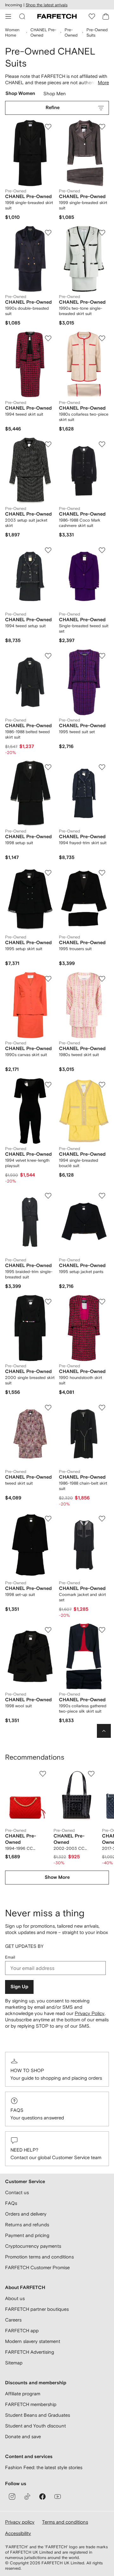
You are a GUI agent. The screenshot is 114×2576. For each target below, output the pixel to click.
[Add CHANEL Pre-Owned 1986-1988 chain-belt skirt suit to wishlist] (102, 1408)
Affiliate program (23, 2394)
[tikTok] (27, 2497)
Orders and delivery (26, 2214)
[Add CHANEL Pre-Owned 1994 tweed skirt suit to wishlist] (48, 338)
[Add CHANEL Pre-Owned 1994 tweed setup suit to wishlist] (48, 550)
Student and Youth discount (35, 2426)
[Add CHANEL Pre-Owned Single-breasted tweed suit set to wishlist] (102, 550)
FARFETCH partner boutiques (37, 2309)
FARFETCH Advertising (30, 2352)
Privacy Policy (90, 2013)
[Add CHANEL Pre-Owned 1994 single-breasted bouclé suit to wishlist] (102, 1085)
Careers (13, 2320)
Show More (57, 1877)
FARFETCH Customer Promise (37, 2267)
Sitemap (14, 2363)
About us (15, 2298)
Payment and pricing (27, 2235)
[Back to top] (104, 1731)
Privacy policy (20, 2522)
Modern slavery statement (33, 2341)
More (103, 82)
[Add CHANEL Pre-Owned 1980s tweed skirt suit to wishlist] (102, 979)
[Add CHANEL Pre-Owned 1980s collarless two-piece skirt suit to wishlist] (102, 338)
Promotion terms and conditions (39, 2257)
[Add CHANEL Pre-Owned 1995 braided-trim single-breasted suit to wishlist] (48, 1196)
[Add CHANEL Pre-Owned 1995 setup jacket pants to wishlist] (102, 1196)
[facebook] (42, 2497)
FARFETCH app (22, 2331)
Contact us (17, 2192)
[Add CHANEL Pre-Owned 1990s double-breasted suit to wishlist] (48, 233)
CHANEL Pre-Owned (43, 32)
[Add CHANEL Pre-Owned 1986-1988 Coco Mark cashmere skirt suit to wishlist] (102, 444)
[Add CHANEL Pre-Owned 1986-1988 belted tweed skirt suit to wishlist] (48, 656)
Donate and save (23, 2436)
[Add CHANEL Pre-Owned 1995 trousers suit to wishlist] (102, 873)
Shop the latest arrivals (47, 5)
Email (10, 1957)
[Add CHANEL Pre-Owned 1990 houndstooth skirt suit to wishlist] (102, 1302)
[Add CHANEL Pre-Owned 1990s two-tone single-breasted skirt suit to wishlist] (102, 233)
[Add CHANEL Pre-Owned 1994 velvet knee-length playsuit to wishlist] (48, 1085)
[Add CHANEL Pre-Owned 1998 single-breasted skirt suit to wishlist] (48, 127)
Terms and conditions (65, 2522)
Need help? (24, 2150)
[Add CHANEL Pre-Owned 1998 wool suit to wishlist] (48, 1630)
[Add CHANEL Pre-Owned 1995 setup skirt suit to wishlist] (48, 873)
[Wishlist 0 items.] (92, 16)
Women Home (12, 32)
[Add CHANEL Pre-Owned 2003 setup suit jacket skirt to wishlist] (48, 444)
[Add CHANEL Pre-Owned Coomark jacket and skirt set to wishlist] (102, 1519)
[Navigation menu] (8, 16)
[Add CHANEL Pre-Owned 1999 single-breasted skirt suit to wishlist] (102, 127)
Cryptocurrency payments (33, 2246)
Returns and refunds (27, 2225)
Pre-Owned (71, 32)
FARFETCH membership (31, 2404)
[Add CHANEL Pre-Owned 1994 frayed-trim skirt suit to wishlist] (102, 767)
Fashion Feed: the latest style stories (44, 2467)
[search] (22, 16)
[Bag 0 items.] (106, 16)
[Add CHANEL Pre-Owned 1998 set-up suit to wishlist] (48, 1519)
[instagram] (12, 2497)
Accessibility (18, 2533)
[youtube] (58, 2497)
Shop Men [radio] (55, 95)
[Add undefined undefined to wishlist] (43, 1774)
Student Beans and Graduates (38, 2415)
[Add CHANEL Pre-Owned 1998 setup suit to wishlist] (48, 767)
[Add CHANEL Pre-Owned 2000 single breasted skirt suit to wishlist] (48, 1302)
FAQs (17, 2110)
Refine (53, 108)
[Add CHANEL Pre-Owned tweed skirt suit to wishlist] (48, 1408)
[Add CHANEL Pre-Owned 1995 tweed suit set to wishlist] (102, 656)
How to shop (27, 2070)
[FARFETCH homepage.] (57, 16)
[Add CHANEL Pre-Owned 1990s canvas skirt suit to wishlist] (48, 979)
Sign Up (19, 1987)
